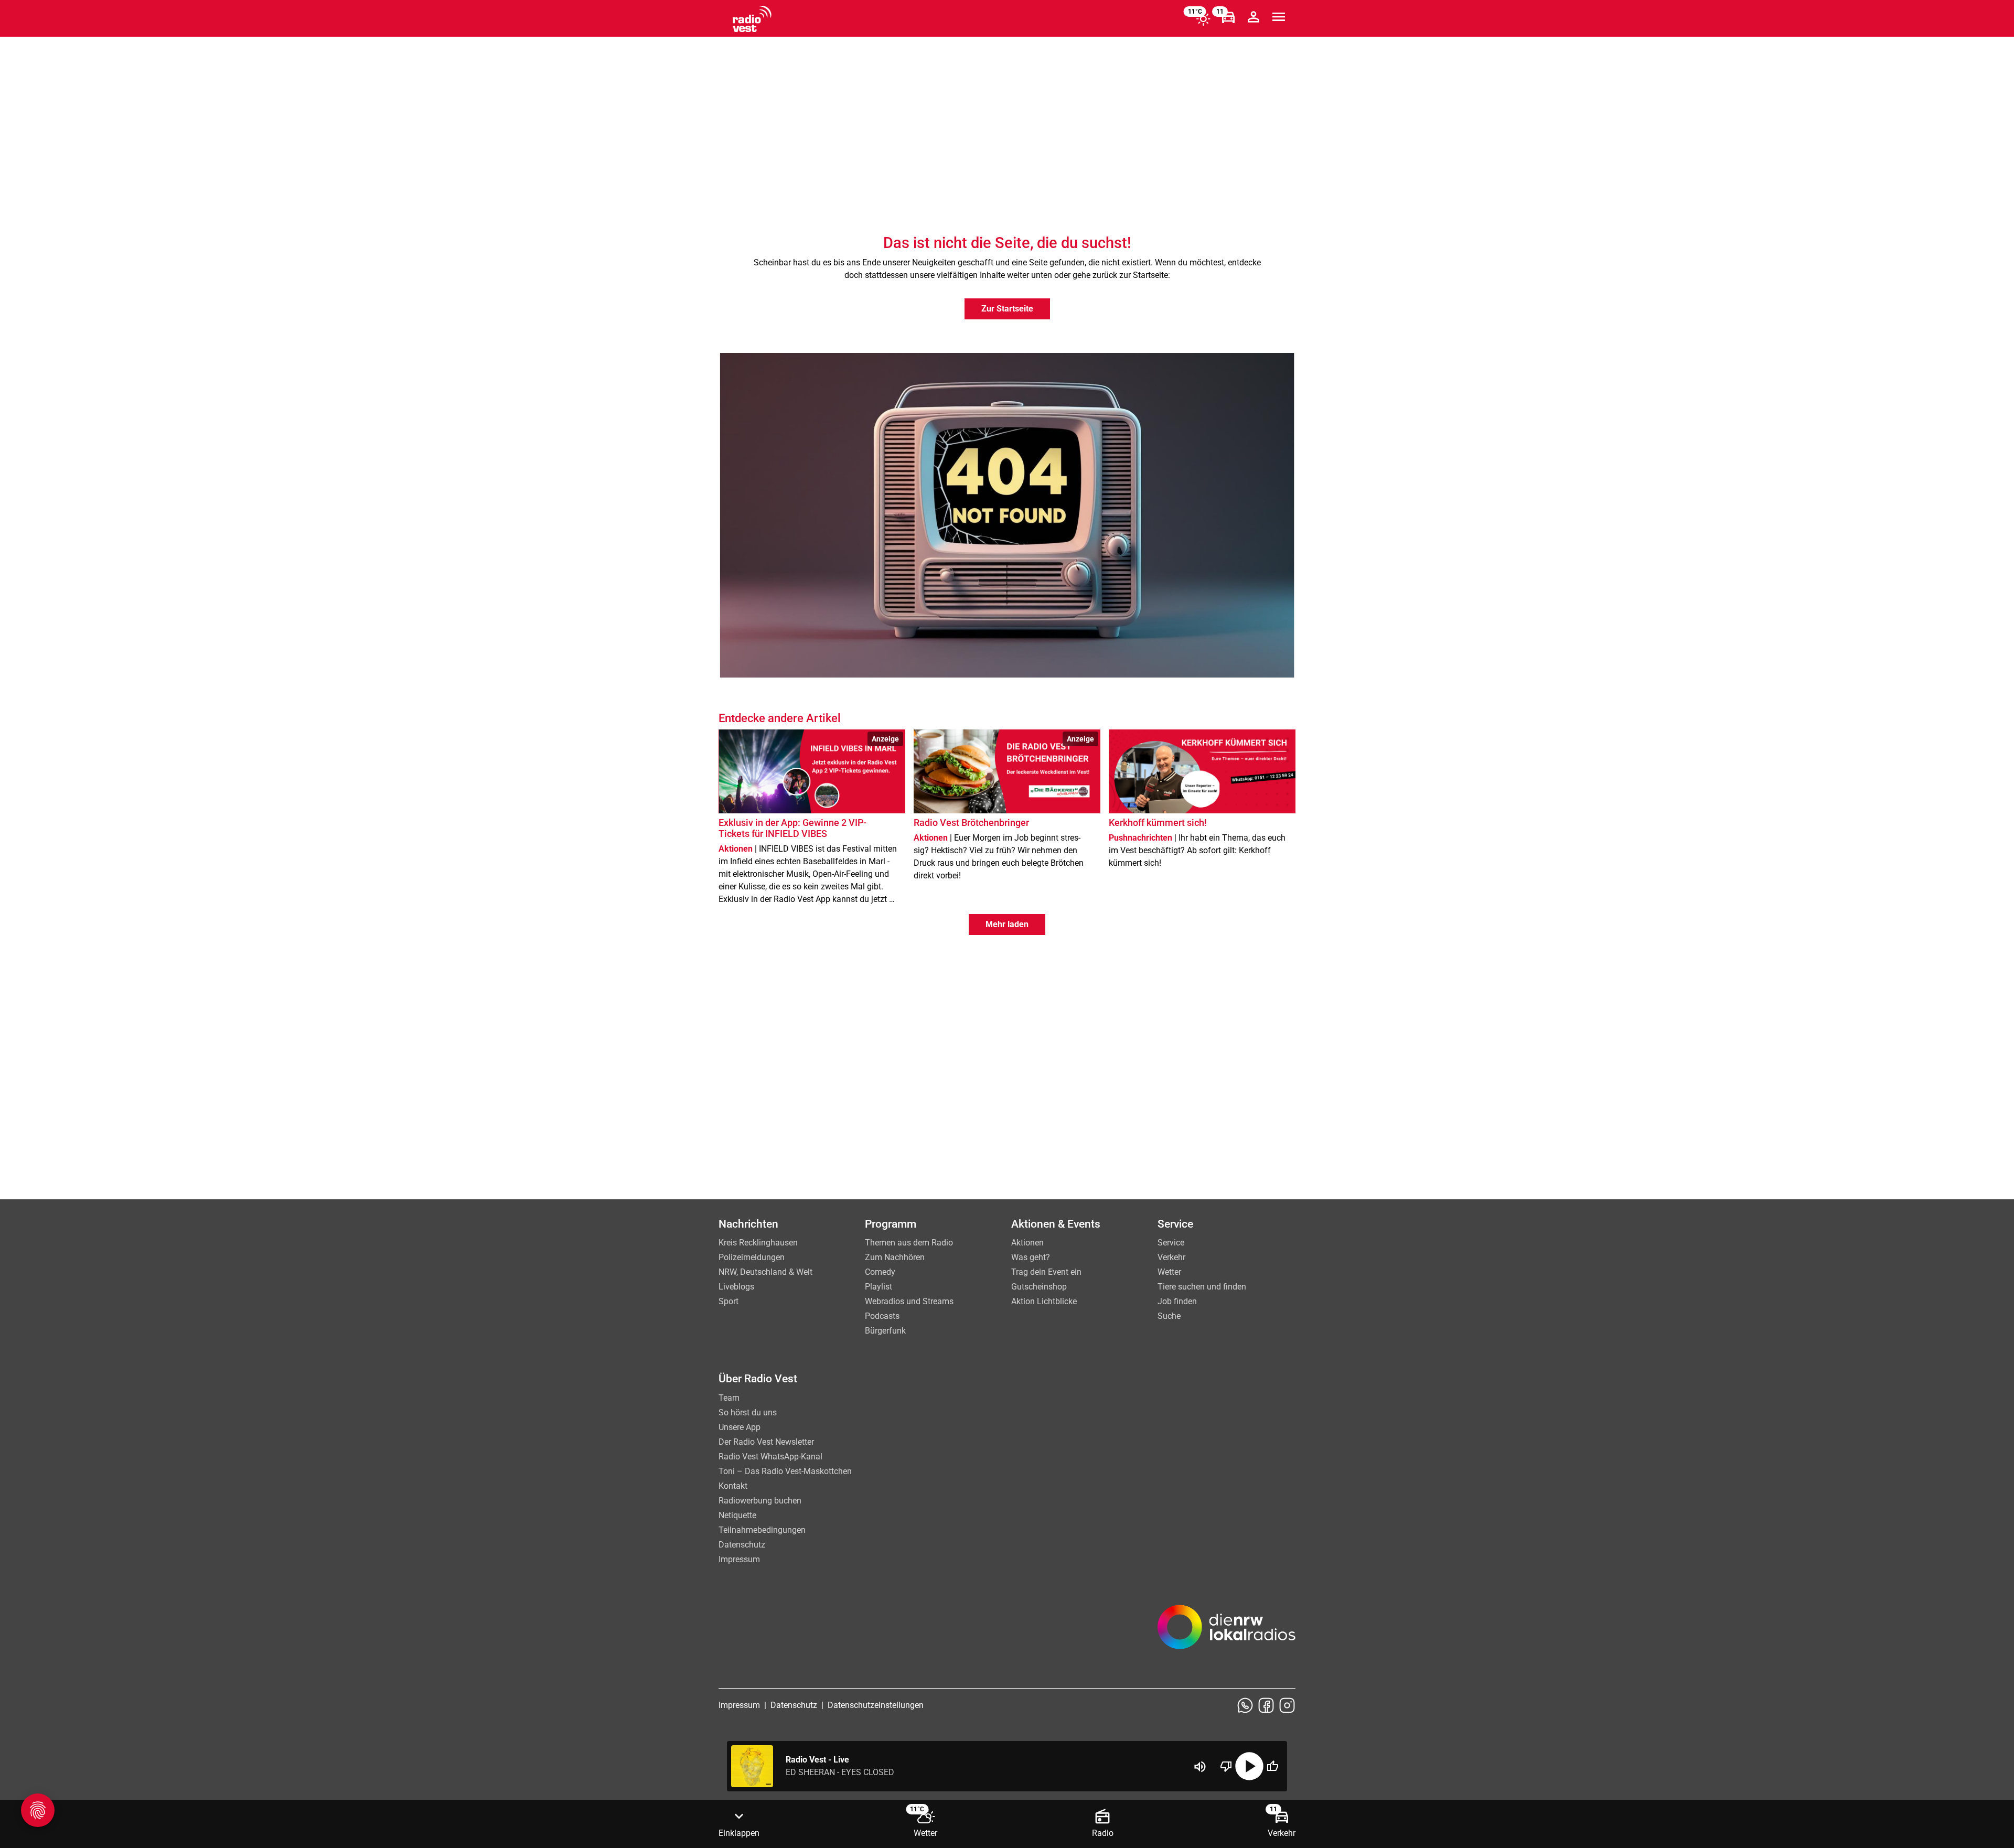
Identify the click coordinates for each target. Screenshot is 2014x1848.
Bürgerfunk (885, 1331)
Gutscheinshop (1039, 1287)
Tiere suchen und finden (1202, 1287)
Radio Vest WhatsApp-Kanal (770, 1457)
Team (729, 1398)
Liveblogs (736, 1287)
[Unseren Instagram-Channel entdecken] (1287, 1705)
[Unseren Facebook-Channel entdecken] (1266, 1705)
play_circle (1249, 1766)
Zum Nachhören (895, 1257)
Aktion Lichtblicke (1044, 1301)
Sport (729, 1301)
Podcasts (882, 1316)
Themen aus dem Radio (909, 1243)
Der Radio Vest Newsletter (766, 1442)
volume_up (1200, 1767)
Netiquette (737, 1515)
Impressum (739, 1559)
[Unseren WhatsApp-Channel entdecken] (1245, 1705)
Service (1171, 1243)
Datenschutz (742, 1545)
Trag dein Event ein (1046, 1272)
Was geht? (1031, 1257)
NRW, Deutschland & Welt (765, 1272)
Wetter (1169, 1272)
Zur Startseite (1007, 309)
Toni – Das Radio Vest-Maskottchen (785, 1471)
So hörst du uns (748, 1412)
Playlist (879, 1287)
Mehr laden (1007, 924)
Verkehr (1171, 1257)
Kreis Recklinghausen (758, 1243)
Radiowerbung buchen (760, 1501)
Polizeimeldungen (752, 1257)
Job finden (1177, 1301)
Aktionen (1027, 1243)
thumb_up (1272, 1766)
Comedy (880, 1272)
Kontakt (733, 1486)
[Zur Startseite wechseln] (752, 19)
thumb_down (1226, 1766)
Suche (1169, 1316)
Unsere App (740, 1427)
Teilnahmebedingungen (762, 1530)
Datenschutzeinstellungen (876, 1705)
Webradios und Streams (909, 1301)
